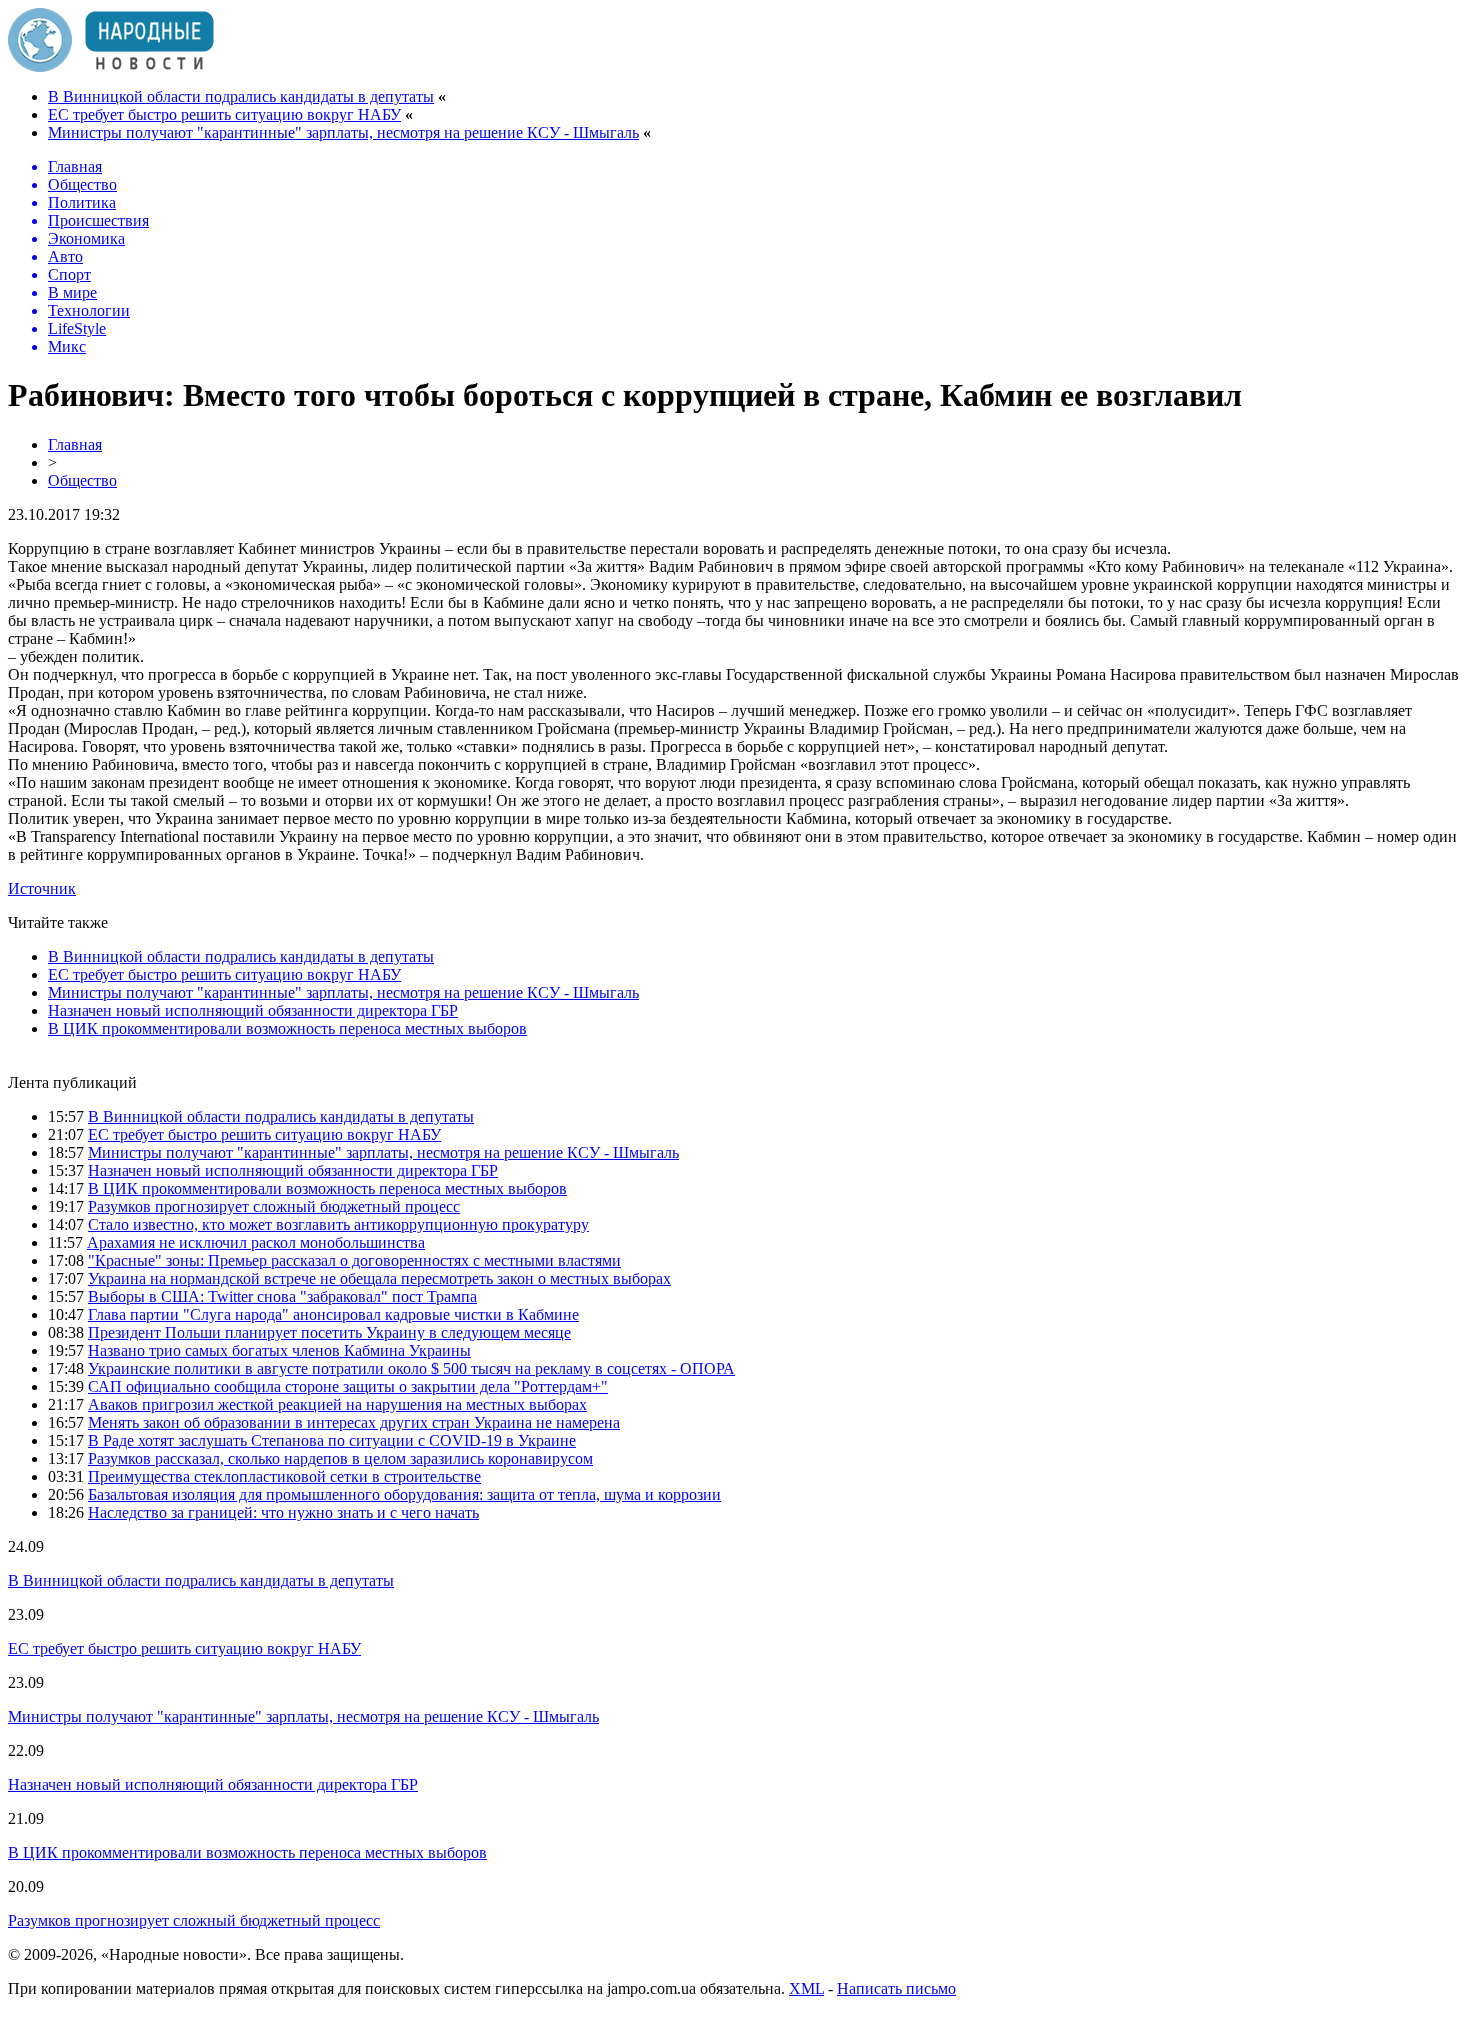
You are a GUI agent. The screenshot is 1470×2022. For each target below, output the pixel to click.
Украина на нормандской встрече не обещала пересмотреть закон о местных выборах (379, 1278)
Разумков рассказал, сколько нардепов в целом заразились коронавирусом (340, 1458)
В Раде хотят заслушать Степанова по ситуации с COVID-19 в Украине (332, 1440)
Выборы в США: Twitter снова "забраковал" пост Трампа (282, 1296)
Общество (82, 480)
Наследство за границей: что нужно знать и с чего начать (283, 1512)
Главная (75, 444)
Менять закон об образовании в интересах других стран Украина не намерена (354, 1422)
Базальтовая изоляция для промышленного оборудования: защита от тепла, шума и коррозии (404, 1494)
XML (806, 1988)
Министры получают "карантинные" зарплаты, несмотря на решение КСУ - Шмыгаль (343, 132)
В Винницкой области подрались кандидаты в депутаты (241, 96)
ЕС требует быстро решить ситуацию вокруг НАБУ (224, 114)
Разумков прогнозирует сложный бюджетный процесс (274, 1206)
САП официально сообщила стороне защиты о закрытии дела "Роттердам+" (348, 1386)
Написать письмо (896, 1988)
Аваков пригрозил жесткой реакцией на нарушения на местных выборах (337, 1404)
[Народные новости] (111, 66)
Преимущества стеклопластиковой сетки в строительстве (284, 1476)
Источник (42, 888)
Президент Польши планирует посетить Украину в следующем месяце (329, 1332)
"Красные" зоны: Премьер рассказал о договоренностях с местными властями (354, 1260)
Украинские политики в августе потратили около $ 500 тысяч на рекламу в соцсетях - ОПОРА (411, 1368)
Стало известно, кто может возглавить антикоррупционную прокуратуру (338, 1224)
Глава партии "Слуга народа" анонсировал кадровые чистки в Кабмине (333, 1314)
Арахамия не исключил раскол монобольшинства (256, 1242)
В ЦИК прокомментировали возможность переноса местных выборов (287, 1028)
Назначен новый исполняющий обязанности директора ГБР (253, 1010)
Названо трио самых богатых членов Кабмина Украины (279, 1350)
